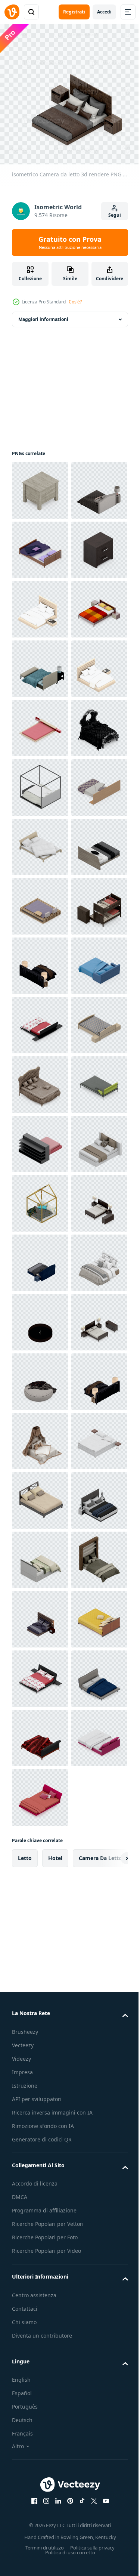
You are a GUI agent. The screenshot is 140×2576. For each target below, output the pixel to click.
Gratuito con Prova (70, 243)
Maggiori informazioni (43, 314)
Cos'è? (75, 302)
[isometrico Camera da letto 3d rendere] (40, 485)
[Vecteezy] (12, 12)
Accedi (104, 12)
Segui (115, 215)
